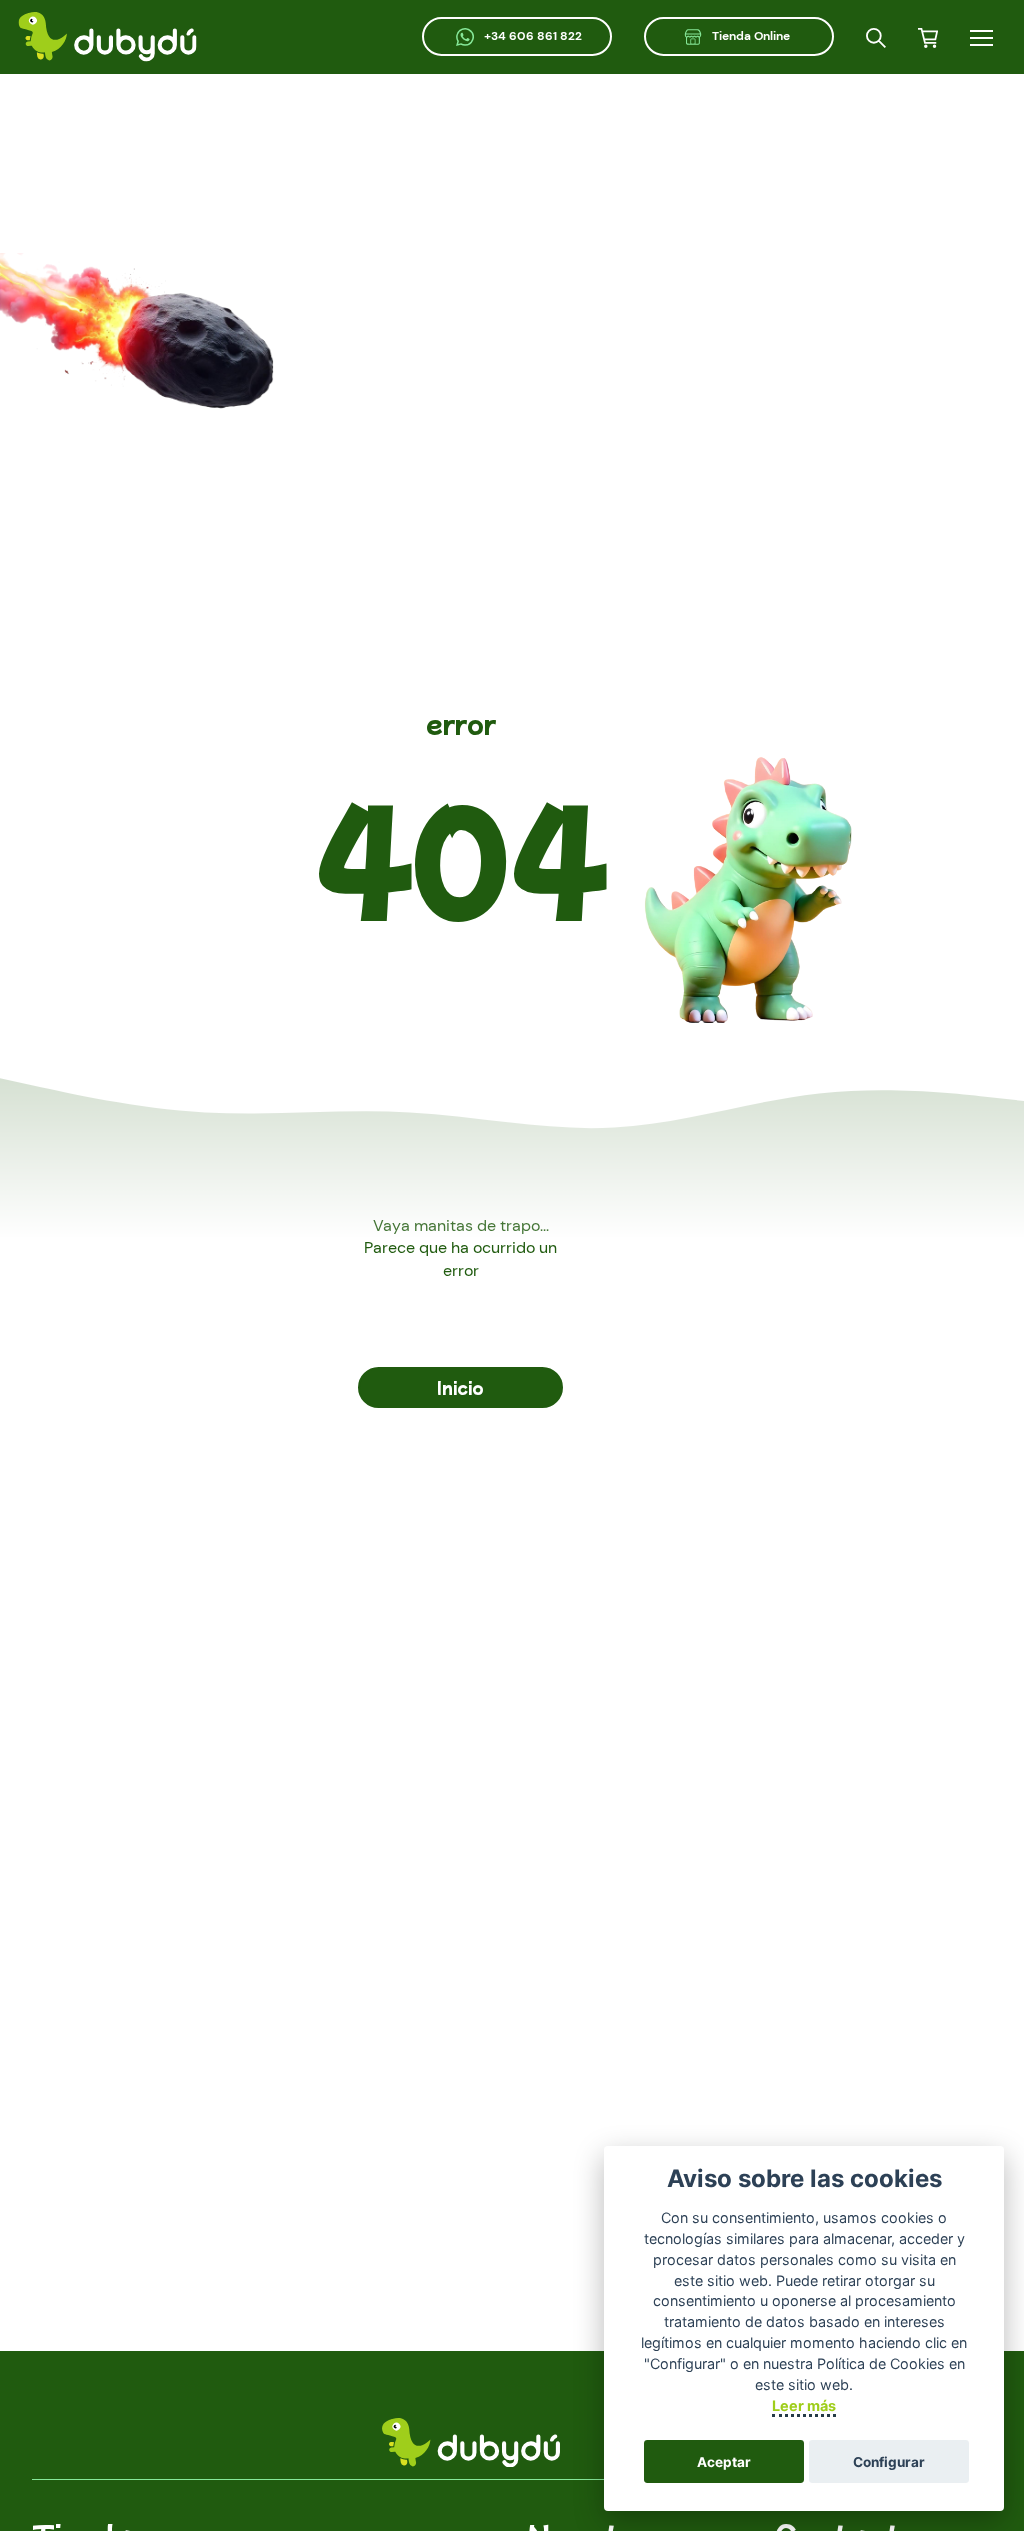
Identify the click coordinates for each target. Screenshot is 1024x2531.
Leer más (804, 2405)
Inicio (460, 1387)
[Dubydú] (107, 37)
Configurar (889, 2462)
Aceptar (724, 2462)
